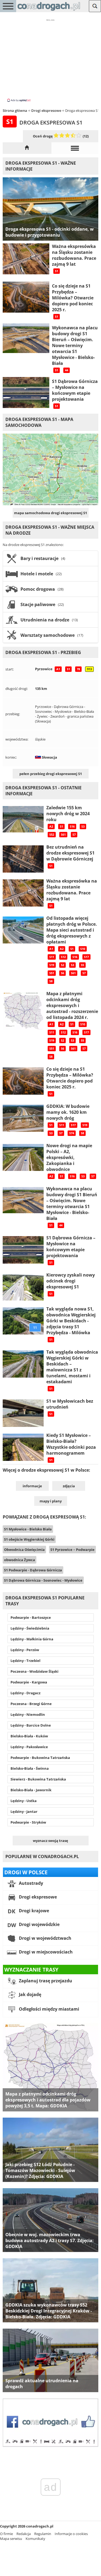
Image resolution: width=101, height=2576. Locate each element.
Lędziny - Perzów (25, 1650)
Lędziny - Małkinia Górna (32, 1639)
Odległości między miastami (48, 2009)
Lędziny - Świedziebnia (30, 1628)
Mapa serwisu (11, 2539)
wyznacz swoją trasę (50, 1841)
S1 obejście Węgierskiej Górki (29, 1539)
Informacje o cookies (71, 2534)
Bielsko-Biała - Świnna (30, 1768)
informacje (32, 1486)
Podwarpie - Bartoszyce (31, 1617)
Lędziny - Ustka (24, 1801)
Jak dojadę (29, 1994)
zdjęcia (69, 1486)
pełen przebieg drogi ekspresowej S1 (51, 774)
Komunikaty (35, 2539)
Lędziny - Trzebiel (25, 1661)
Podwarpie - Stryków (28, 1822)
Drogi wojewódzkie (39, 1924)
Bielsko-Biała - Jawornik (31, 1790)
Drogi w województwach (45, 1938)
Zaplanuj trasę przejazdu (45, 1981)
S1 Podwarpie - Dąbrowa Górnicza (33, 1570)
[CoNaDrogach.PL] (49, 11)
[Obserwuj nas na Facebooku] (50, 2446)
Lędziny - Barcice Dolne (31, 1725)
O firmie (6, 2534)
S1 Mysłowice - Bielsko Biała (28, 1529)
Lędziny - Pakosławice (29, 1747)
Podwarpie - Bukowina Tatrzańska (40, 1758)
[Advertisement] (51, 60)
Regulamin (43, 2534)
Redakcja (24, 2534)
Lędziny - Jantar (24, 1811)
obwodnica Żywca (20, 1560)
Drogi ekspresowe (37, 1897)
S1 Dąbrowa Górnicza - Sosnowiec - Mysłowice (43, 1580)
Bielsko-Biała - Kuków (29, 1736)
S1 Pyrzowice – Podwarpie (72, 1550)
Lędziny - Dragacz (25, 1693)
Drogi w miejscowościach (45, 1952)
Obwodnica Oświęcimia (24, 1550)
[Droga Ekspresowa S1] (27, 148)
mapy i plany (51, 1501)
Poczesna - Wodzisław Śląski (34, 1671)
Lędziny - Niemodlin (28, 1714)
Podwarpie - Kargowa (29, 1682)
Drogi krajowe (33, 1911)
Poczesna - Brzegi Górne (31, 1704)
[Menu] (8, 6)
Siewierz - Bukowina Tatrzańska (38, 1779)
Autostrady (30, 1883)
